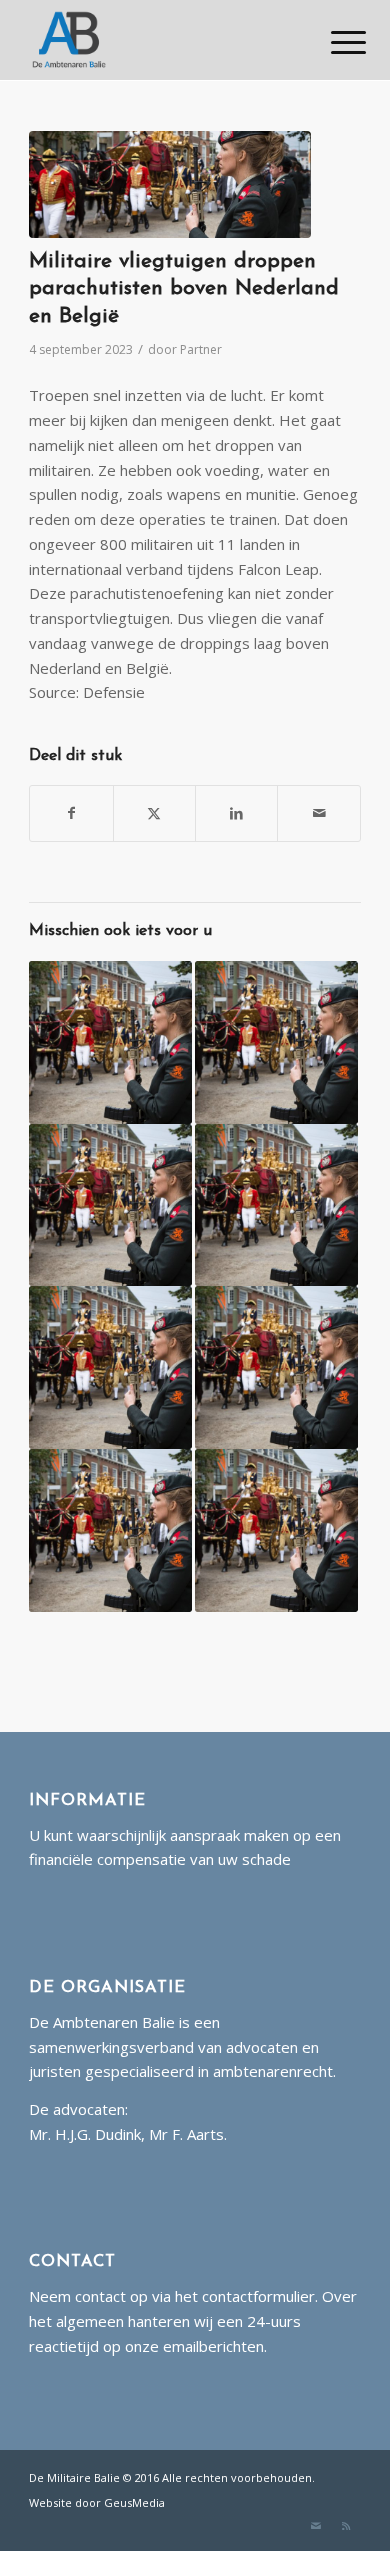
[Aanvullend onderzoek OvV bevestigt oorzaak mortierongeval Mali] (276, 1042)
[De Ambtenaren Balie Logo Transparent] (161, 40)
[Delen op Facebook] (71, 813)
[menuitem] (333, 42)
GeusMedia (134, 2502)
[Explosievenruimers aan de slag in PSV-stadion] (110, 1042)
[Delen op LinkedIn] (236, 813)
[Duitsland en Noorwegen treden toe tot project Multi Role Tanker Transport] (276, 1530)
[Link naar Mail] (316, 2526)
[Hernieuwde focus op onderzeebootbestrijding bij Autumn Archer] (110, 1367)
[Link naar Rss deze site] (346, 2526)
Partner (201, 349)
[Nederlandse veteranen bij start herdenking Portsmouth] (276, 1205)
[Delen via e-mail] (318, 813)
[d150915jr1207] (170, 184)
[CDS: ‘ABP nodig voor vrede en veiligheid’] (110, 1530)
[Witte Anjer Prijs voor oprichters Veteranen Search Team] (276, 1367)
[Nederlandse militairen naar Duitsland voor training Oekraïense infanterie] (110, 1205)
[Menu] (333, 42)
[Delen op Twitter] (154, 813)
